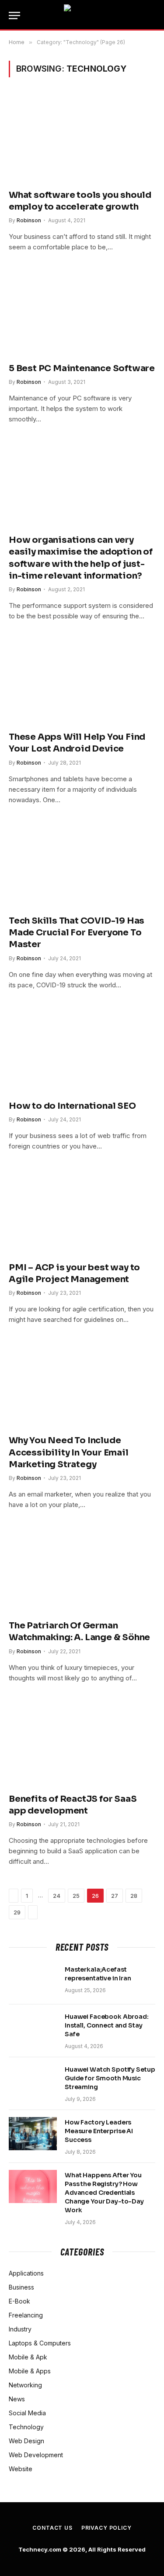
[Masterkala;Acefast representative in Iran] (33, 1981)
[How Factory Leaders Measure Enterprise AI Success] (33, 2134)
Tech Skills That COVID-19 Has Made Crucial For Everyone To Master (77, 933)
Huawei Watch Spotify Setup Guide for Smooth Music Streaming (110, 2078)
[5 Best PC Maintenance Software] (82, 312)
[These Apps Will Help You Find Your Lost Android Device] (82, 681)
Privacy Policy (106, 2528)
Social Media (27, 2413)
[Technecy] (82, 15)
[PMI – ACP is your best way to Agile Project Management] (82, 1211)
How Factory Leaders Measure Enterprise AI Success (99, 2131)
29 (17, 1912)
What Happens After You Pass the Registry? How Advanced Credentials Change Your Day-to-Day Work (104, 2193)
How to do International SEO (72, 1106)
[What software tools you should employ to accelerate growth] (82, 138)
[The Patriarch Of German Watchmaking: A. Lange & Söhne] (82, 1569)
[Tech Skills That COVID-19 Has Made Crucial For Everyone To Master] (82, 864)
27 (115, 1896)
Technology (26, 2427)
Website (21, 2469)
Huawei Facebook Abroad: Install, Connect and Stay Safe (107, 2025)
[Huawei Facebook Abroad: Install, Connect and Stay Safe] (33, 2028)
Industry (20, 2329)
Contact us (52, 2528)
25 (76, 1896)
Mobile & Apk (28, 2357)
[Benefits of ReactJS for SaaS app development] (82, 1743)
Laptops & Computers (40, 2343)
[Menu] (14, 16)
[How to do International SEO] (82, 1050)
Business (21, 2287)
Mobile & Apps (30, 2371)
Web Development (36, 2455)
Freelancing (26, 2315)
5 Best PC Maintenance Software (82, 368)
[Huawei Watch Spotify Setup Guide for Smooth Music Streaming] (33, 2081)
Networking (25, 2385)
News (17, 2399)
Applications (26, 2273)
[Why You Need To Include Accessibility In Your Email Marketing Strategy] (82, 1384)
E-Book (19, 2301)
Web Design (26, 2441)
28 (134, 1896)
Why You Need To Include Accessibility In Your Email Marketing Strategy (69, 1452)
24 (57, 1896)
